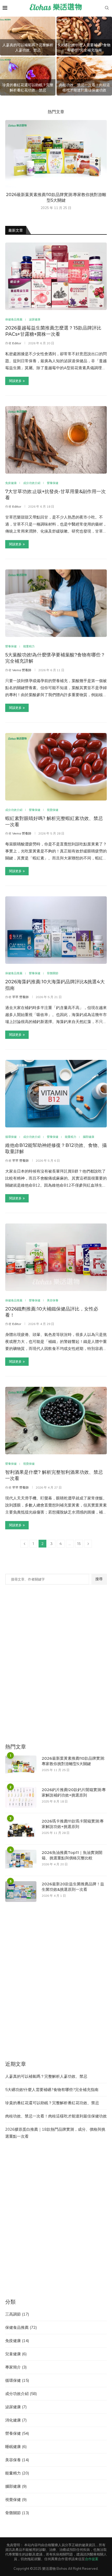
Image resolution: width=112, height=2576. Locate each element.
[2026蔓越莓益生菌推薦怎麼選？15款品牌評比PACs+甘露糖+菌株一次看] (56, 276)
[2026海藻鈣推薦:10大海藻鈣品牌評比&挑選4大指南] (56, 930)
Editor (17, 343)
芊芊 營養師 (20, 997)
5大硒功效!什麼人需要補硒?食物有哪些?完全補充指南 (84, 48)
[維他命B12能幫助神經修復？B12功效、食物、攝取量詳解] (56, 1094)
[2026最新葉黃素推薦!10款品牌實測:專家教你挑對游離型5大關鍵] (56, 154)
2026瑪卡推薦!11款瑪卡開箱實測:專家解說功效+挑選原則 (73, 1824)
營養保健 (17, 2433)
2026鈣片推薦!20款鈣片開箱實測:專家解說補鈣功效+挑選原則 (74, 1792)
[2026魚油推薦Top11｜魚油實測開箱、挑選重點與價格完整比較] (21, 1860)
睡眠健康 (16, 2447)
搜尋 (99, 1579)
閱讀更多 (15, 381)
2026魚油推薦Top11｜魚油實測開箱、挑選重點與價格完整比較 (72, 1855)
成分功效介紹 (21, 2394)
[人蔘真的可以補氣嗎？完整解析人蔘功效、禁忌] (28, 36)
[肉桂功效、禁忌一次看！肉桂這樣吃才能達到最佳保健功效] (84, 76)
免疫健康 (17, 2341)
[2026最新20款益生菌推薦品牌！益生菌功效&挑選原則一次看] (21, 1892)
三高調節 (17, 2314)
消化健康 (16, 2420)
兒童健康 (16, 2354)
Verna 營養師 (22, 670)
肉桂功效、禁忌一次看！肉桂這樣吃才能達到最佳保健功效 (84, 88)
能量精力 (17, 2473)
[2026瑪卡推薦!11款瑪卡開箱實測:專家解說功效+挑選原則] (21, 1829)
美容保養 (17, 2460)
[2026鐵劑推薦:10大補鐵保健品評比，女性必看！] (56, 1257)
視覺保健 (16, 2500)
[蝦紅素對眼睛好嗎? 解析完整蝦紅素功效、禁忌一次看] (56, 767)
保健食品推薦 (21, 2327)
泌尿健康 (16, 2407)
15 (79, 1544)
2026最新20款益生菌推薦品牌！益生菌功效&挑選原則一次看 (73, 1887)
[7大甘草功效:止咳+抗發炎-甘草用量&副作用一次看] (56, 440)
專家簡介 (16, 2367)
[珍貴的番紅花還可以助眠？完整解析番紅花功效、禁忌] (28, 76)
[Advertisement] (56, 1667)
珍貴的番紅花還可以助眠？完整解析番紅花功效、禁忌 (28, 88)
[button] (7, 56)
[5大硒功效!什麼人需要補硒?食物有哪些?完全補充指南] (84, 36)
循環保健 (17, 2380)
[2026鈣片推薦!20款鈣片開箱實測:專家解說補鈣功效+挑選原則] (21, 1797)
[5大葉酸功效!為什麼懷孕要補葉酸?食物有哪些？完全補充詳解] (56, 603)
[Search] (107, 8)
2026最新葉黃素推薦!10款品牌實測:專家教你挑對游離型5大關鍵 (73, 1761)
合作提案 (92, 2559)
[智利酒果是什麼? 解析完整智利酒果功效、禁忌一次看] (56, 1421)
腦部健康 (16, 2486)
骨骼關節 (17, 2513)
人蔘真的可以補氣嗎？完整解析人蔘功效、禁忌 (28, 48)
